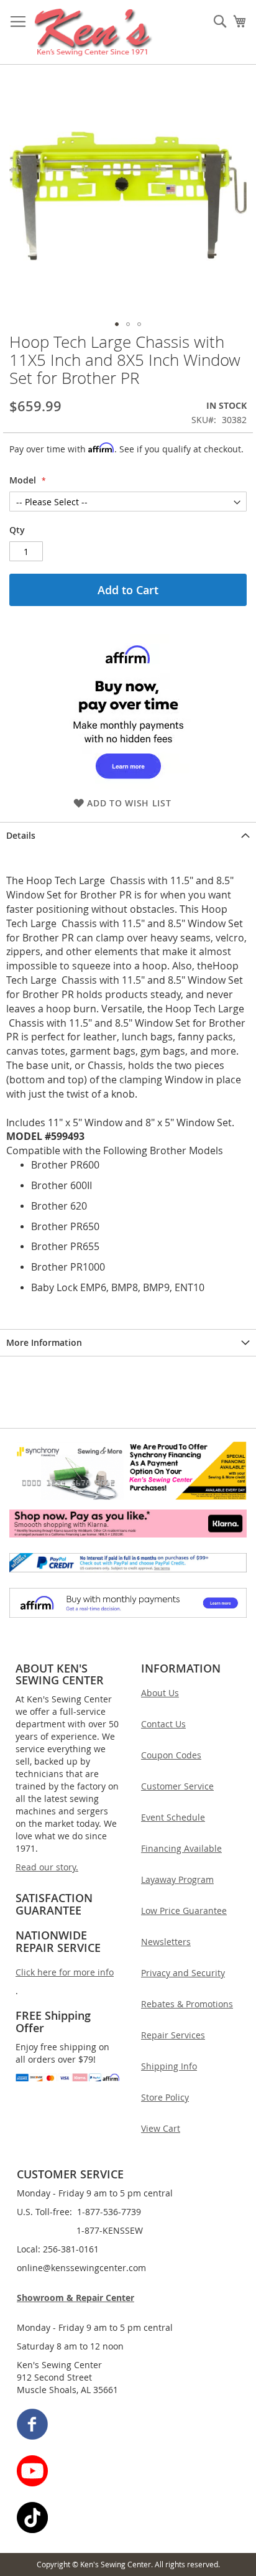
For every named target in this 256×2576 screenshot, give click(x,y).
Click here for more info (65, 1972)
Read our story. (47, 1867)
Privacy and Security (183, 1973)
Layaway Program (177, 1879)
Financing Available (181, 1848)
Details (21, 835)
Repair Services (173, 2035)
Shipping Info (169, 2066)
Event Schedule (173, 1817)
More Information (44, 1342)
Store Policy (165, 2097)
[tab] (128, 835)
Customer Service (177, 1786)
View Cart (161, 2128)
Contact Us (163, 1724)
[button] (117, 324)
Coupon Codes (171, 1755)
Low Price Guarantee (184, 1911)
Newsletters (166, 1942)
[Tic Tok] (129, 2519)
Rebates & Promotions (187, 2004)
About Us (160, 1693)
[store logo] (94, 32)
